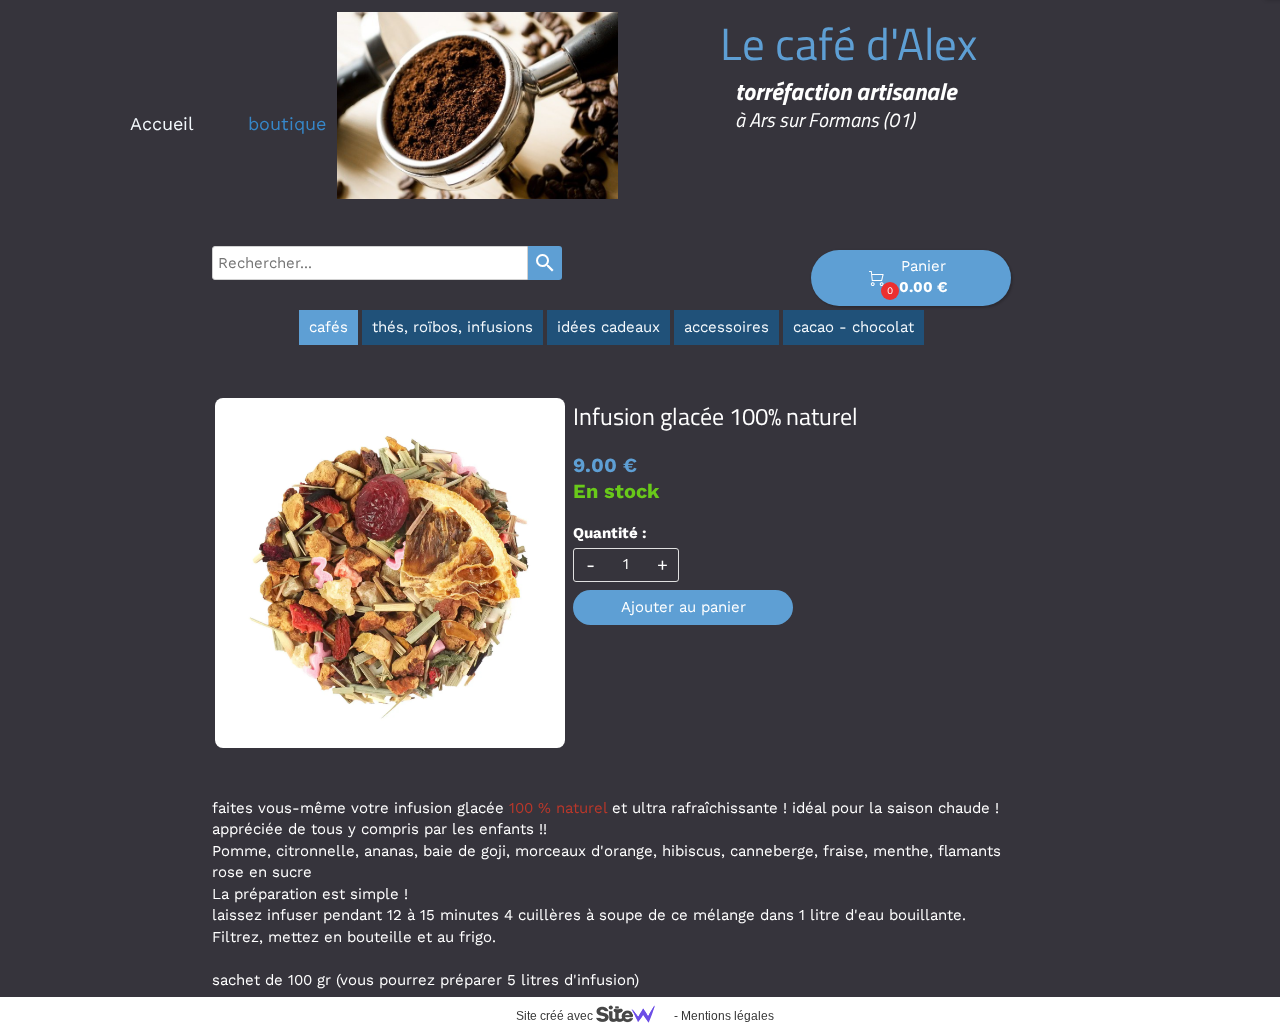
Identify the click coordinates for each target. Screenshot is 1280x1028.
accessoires (726, 327)
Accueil (162, 123)
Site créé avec (556, 1016)
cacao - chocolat (853, 327)
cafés (328, 327)
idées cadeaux (608, 327)
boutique (287, 123)
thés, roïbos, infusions (452, 327)
